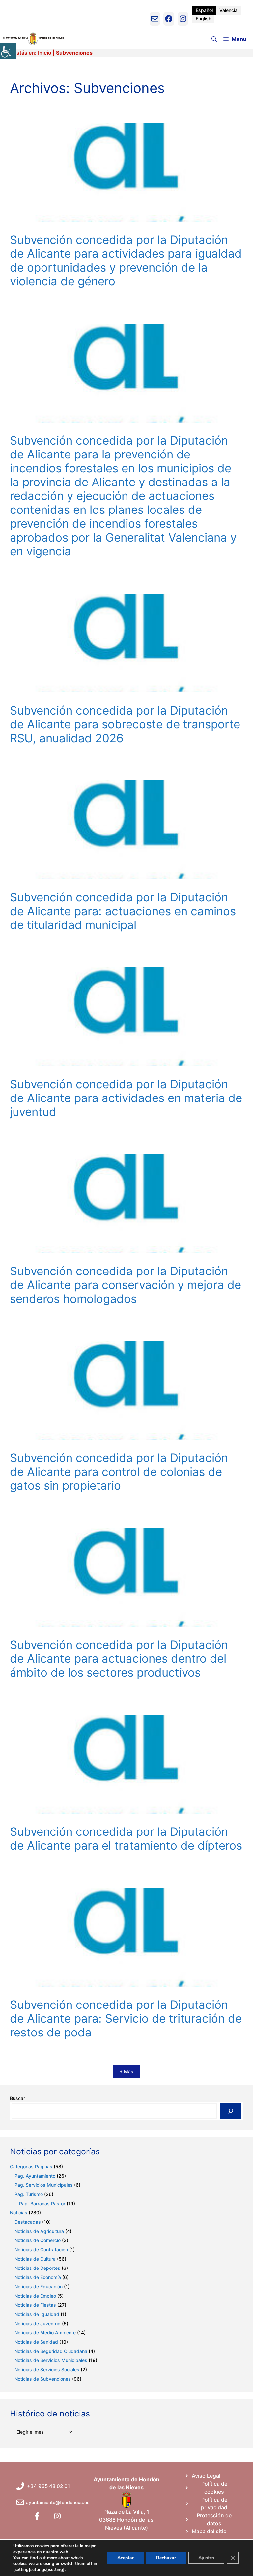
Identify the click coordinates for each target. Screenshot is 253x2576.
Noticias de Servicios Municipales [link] (51, 2360)
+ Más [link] (126, 2072)
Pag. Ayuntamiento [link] (35, 2176)
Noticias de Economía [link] (38, 2277)
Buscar (17, 2098)
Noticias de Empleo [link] (35, 2296)
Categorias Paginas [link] (31, 2166)
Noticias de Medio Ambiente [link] (45, 2333)
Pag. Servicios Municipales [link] (44, 2185)
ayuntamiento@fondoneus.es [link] (58, 2502)
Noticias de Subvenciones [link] (43, 2379)
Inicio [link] (45, 53)
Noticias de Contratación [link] (41, 2250)
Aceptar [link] (126, 2558)
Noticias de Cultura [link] (35, 2259)
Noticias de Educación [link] (39, 2286)
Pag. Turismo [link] (29, 2194)
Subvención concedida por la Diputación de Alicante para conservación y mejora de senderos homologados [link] (126, 1285)
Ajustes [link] (206, 2558)
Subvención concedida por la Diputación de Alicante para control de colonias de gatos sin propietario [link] (119, 1472)
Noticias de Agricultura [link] (39, 2231)
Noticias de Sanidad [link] (36, 2342)
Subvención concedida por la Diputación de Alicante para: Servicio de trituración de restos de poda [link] (126, 2018)
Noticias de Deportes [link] (37, 2268)
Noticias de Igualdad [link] (37, 2314)
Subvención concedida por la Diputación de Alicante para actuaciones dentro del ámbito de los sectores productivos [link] (119, 1658)
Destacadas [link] (28, 2222)
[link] (8, 51)
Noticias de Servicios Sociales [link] (47, 2370)
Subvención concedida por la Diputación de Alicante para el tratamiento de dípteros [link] (126, 1838)
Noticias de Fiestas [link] (35, 2305)
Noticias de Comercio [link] (38, 2240)
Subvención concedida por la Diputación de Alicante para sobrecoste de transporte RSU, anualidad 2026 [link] (125, 724)
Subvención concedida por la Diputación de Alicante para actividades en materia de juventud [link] (126, 1098)
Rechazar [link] (166, 2558)
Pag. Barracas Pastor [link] (42, 2203)
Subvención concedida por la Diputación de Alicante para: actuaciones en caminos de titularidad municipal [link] (123, 911)
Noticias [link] (19, 2213)
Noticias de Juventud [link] (38, 2323)
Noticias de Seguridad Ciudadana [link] (51, 2351)
